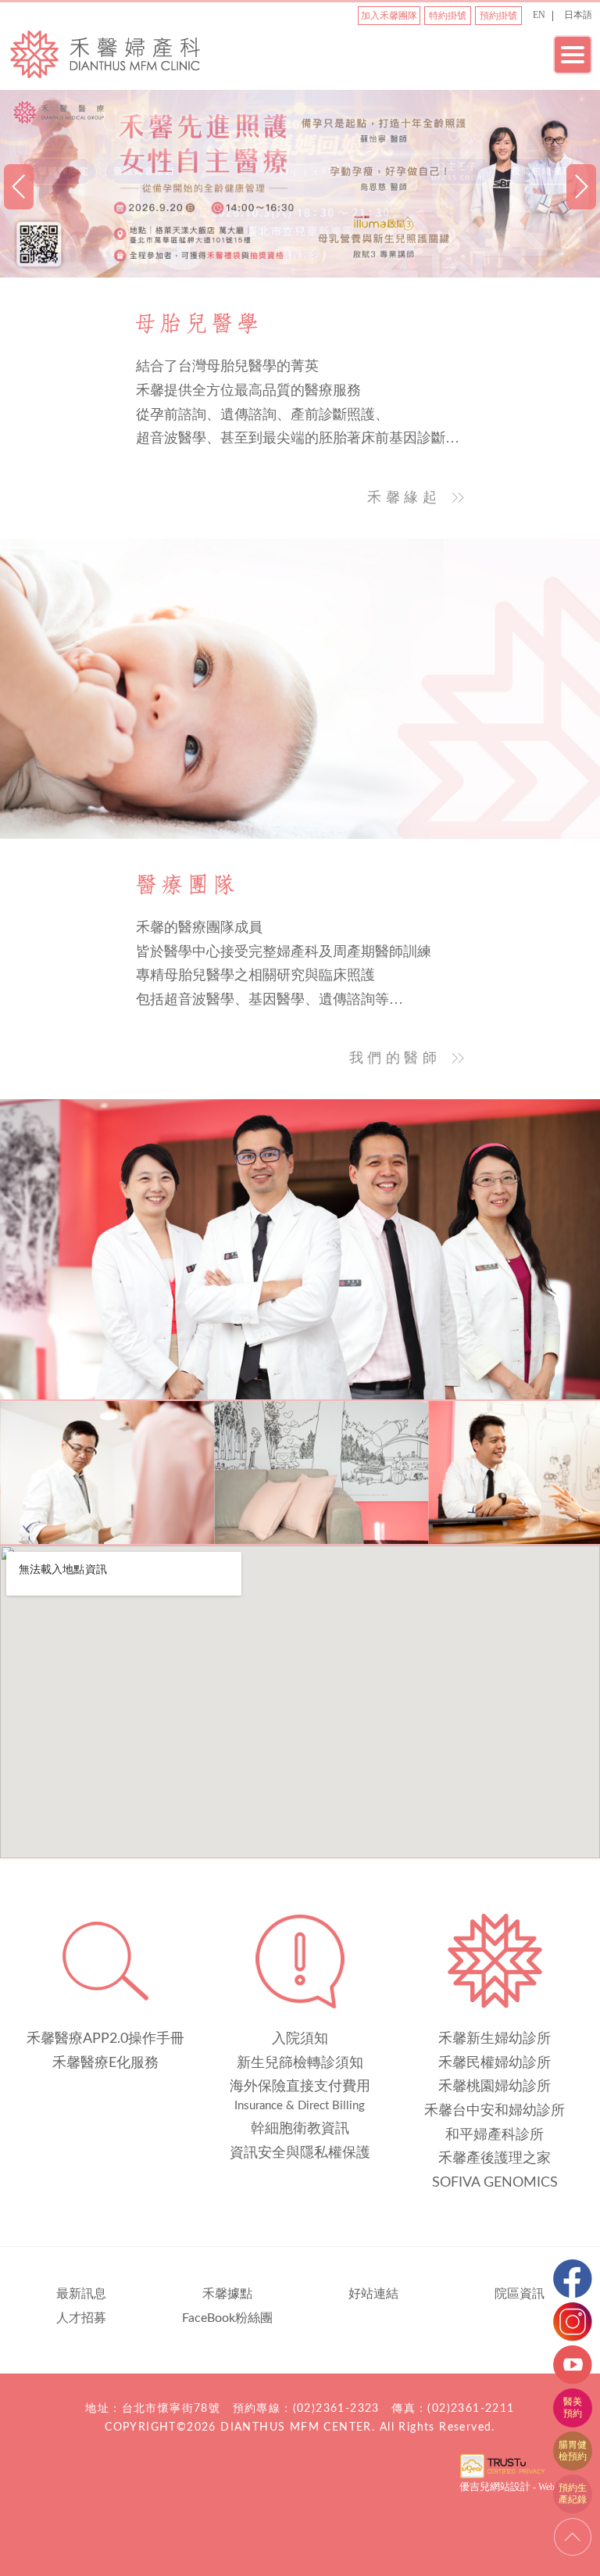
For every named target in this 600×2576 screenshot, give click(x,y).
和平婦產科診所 (495, 2135)
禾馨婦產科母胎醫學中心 (105, 53)
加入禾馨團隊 (389, 16)
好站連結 (373, 2294)
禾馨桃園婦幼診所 (495, 2087)
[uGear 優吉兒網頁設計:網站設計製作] (502, 2477)
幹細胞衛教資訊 (300, 2129)
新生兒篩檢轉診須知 (300, 2063)
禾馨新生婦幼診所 (495, 2039)
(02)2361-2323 (336, 2409)
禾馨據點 (227, 2294)
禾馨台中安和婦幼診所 (495, 2111)
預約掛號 (498, 16)
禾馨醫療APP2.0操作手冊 (105, 2039)
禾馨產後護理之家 (495, 2159)
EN (539, 15)
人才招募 (81, 2318)
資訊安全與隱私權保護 (300, 2153)
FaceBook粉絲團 (227, 2318)
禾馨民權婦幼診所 (495, 2063)
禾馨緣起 (404, 497)
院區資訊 (520, 2294)
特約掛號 (448, 16)
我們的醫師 (395, 1058)
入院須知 (300, 2039)
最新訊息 (81, 2294)
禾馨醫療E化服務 (105, 2063)
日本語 (578, 15)
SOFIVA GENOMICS (495, 2183)
